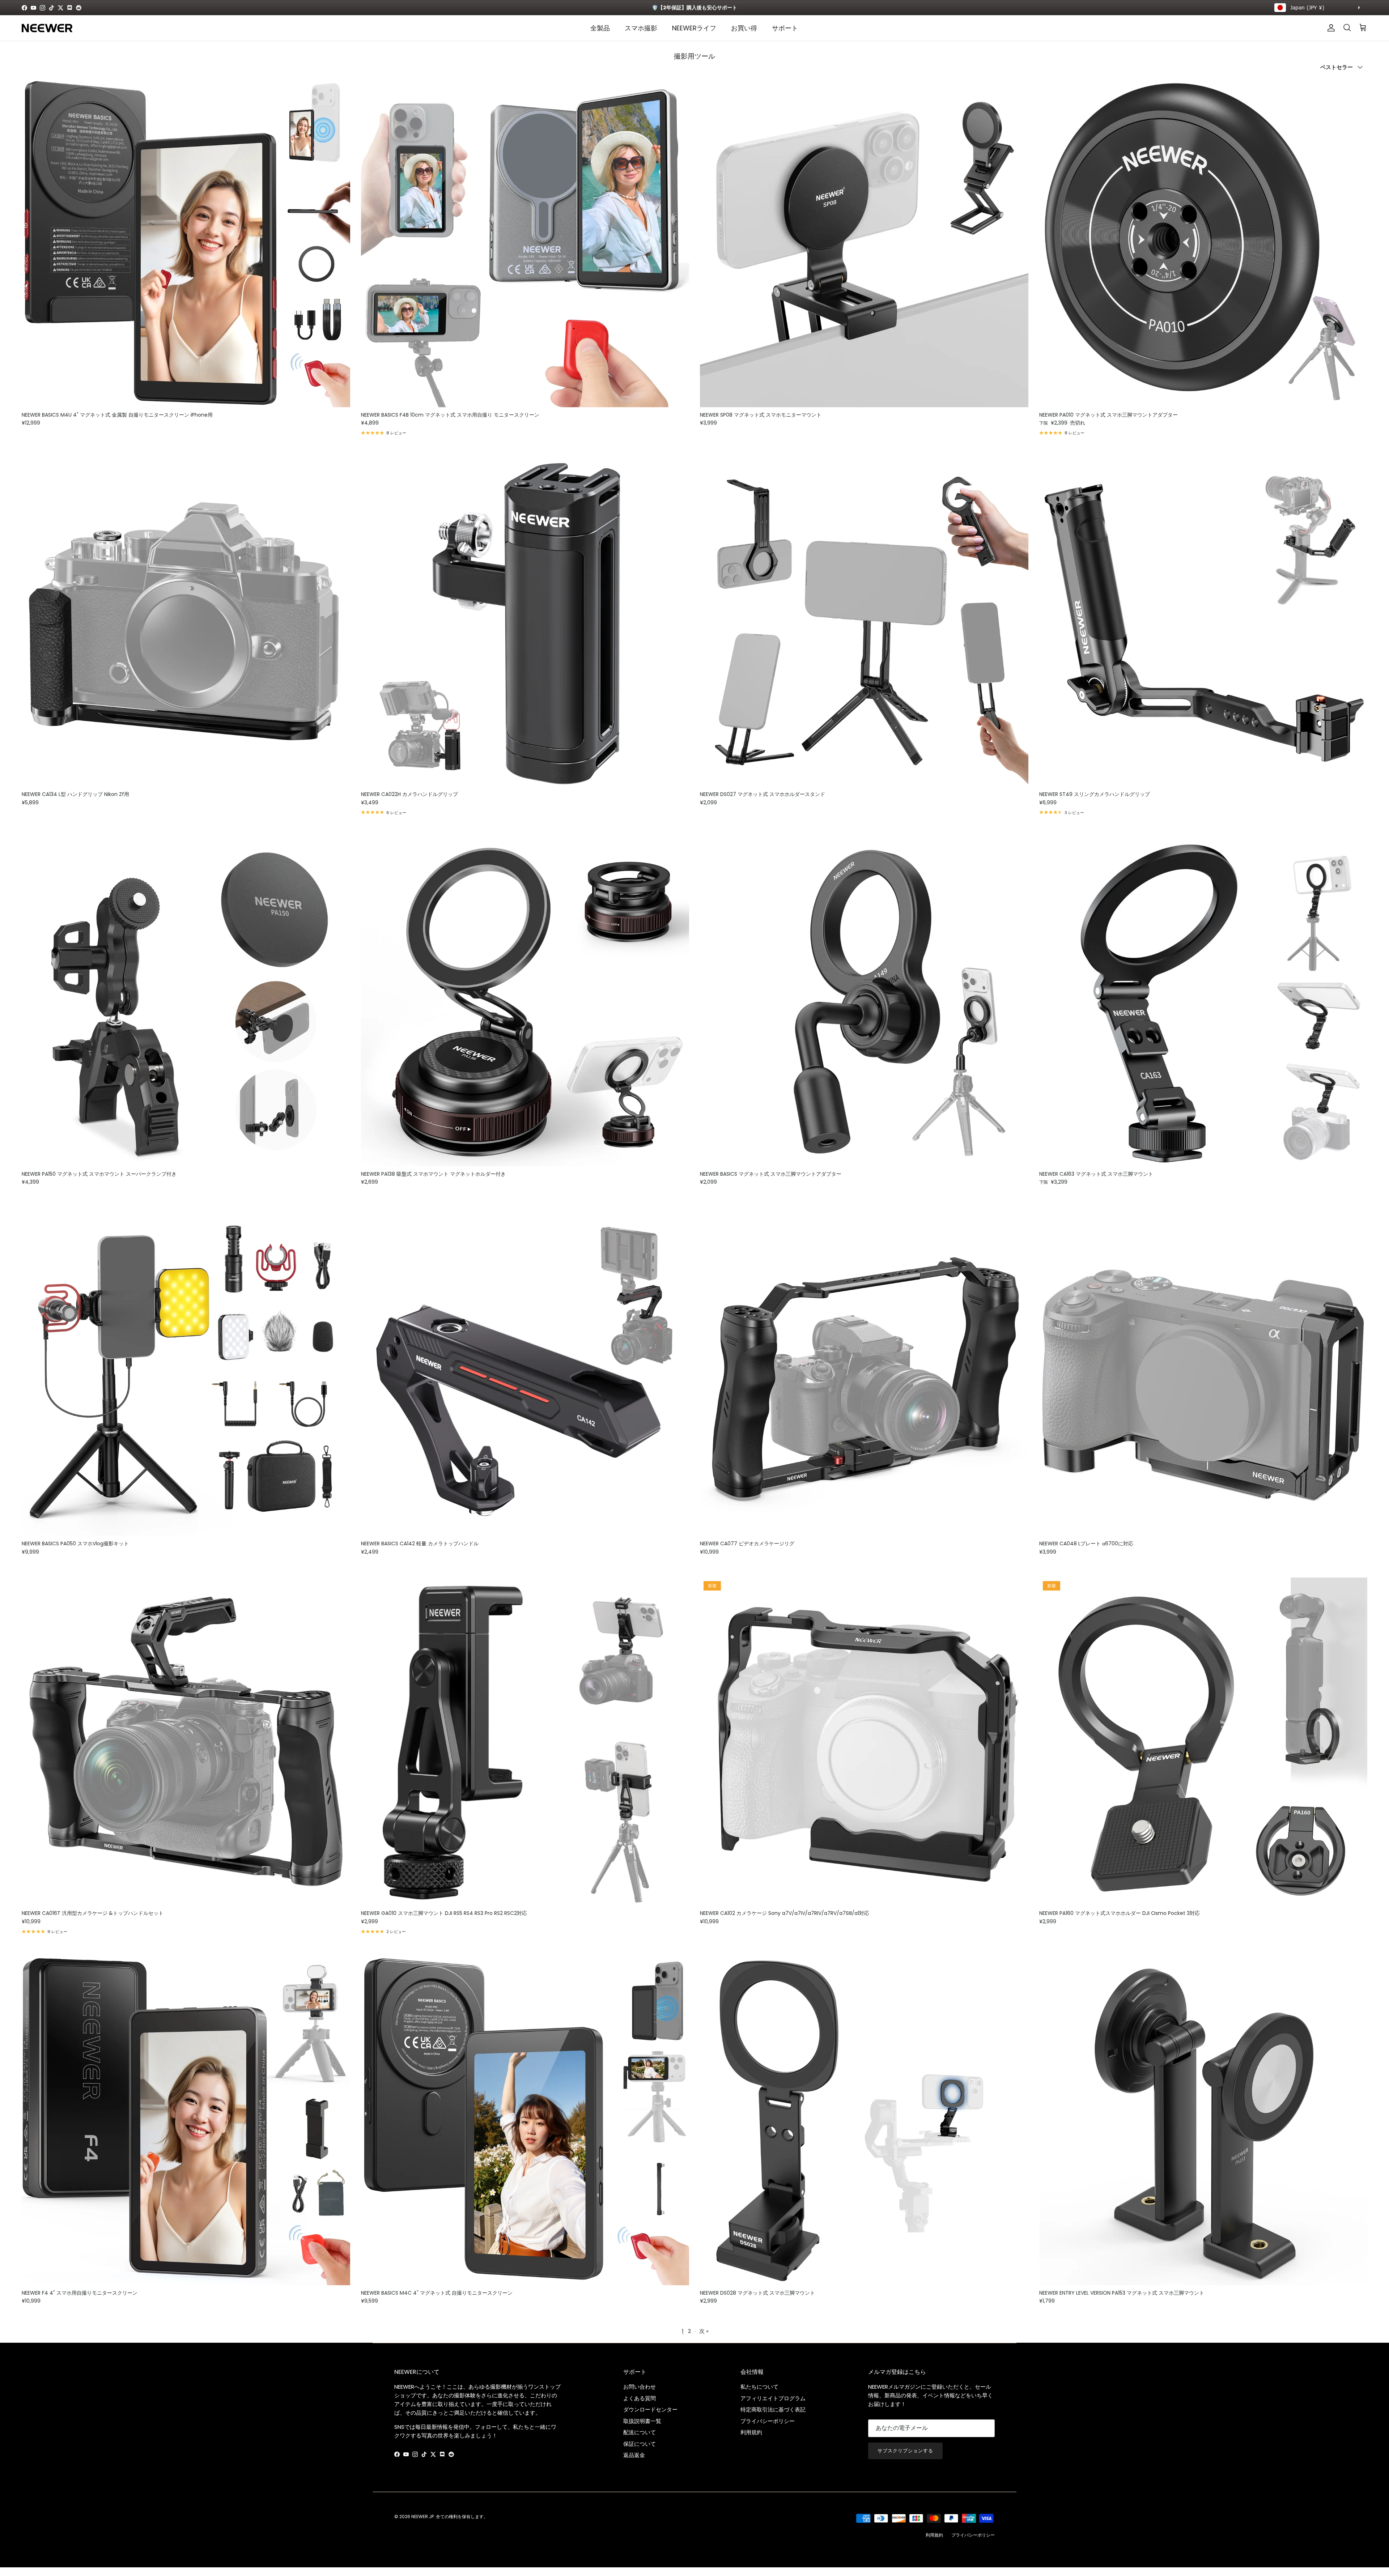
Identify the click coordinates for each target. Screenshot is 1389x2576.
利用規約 (751, 2432)
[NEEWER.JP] (47, 28)
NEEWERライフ (694, 28)
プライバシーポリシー (768, 2421)
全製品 (600, 28)
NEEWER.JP (422, 2517)
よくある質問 (640, 2398)
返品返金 (634, 2455)
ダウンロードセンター (650, 2409)
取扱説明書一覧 (642, 2421)
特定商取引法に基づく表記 (773, 2409)
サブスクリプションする (905, 2451)
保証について (640, 2444)
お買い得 (744, 28)
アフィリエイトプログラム (773, 2398)
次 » (704, 2331)
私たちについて (759, 2387)
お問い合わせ (640, 2387)
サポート (785, 28)
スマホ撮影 (641, 28)
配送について (640, 2432)
